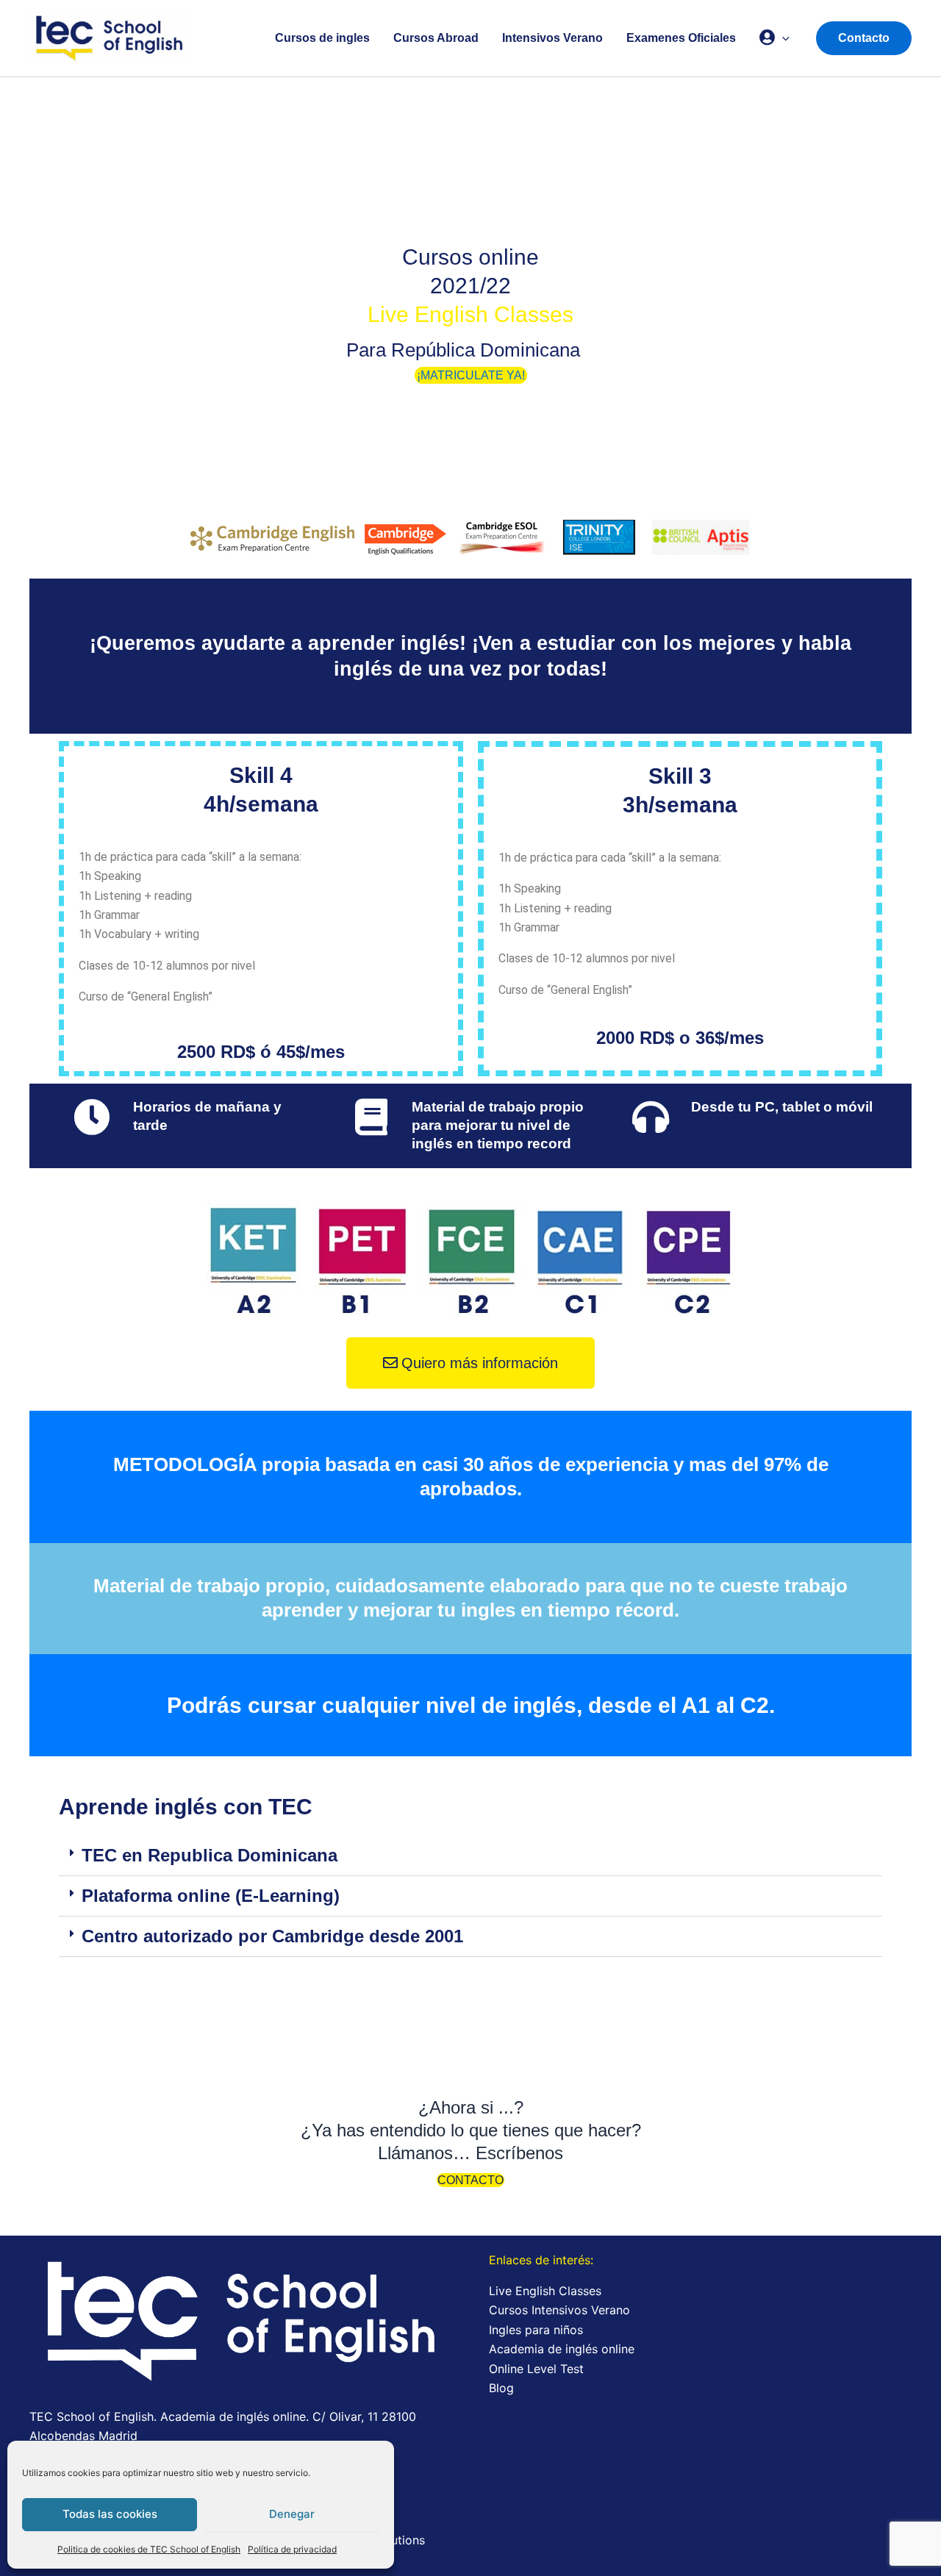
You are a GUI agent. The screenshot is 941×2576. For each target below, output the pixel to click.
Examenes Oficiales (681, 38)
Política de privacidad (292, 2549)
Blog (501, 2388)
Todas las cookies (110, 2514)
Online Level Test (536, 2369)
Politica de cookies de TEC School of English (149, 2549)
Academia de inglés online (562, 2349)
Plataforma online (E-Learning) (211, 1896)
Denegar (292, 2514)
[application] (782, 38)
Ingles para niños (536, 2330)
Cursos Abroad (436, 38)
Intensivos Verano (552, 38)
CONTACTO (470, 2180)
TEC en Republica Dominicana (210, 1855)
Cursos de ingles (322, 38)
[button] (470, 1856)
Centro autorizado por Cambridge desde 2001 (272, 1936)
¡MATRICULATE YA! (471, 375)
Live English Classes (545, 2291)
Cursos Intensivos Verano (559, 2310)
